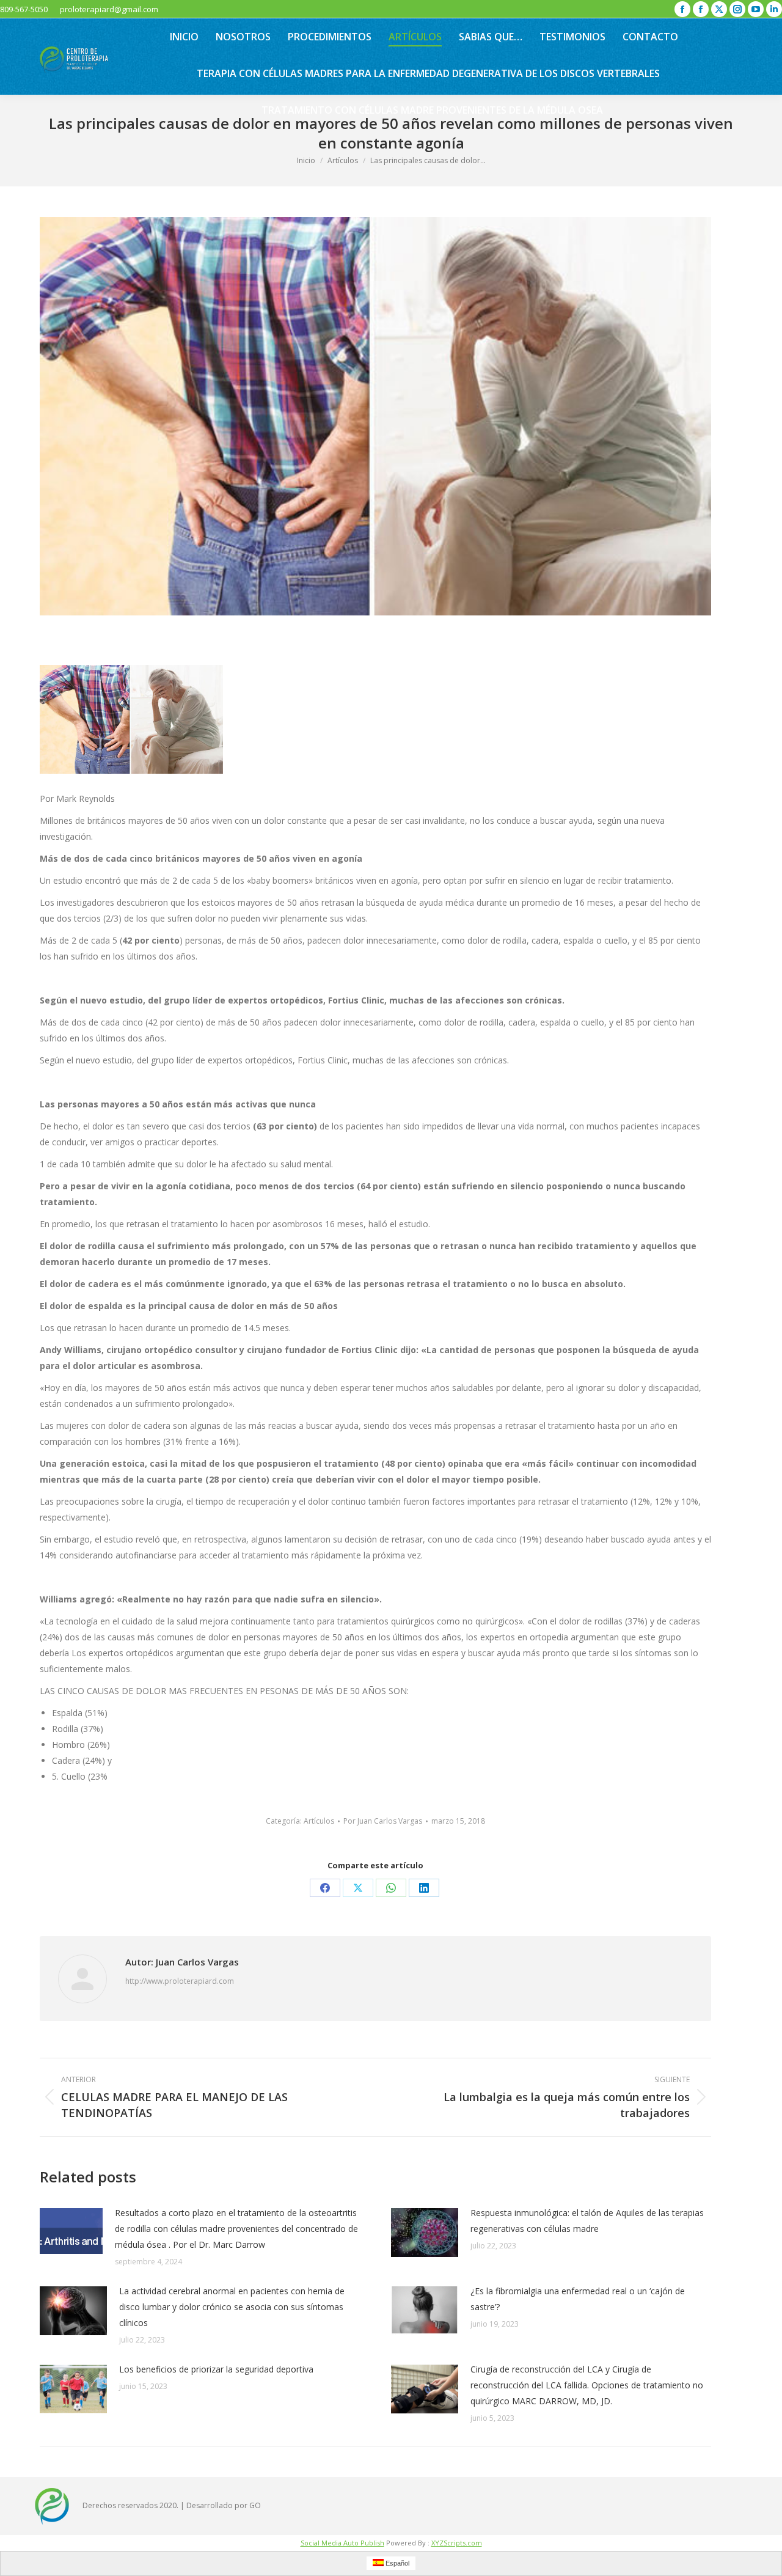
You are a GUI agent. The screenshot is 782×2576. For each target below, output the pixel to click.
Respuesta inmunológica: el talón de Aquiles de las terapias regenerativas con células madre (587, 2221)
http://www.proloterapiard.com (180, 1981)
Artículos (319, 1821)
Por (383, 1821)
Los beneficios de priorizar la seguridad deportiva (216, 2369)
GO (255, 2505)
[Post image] (71, 2231)
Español (396, 2563)
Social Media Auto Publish (342, 2543)
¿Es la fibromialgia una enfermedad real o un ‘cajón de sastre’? (578, 2299)
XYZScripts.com (457, 2543)
